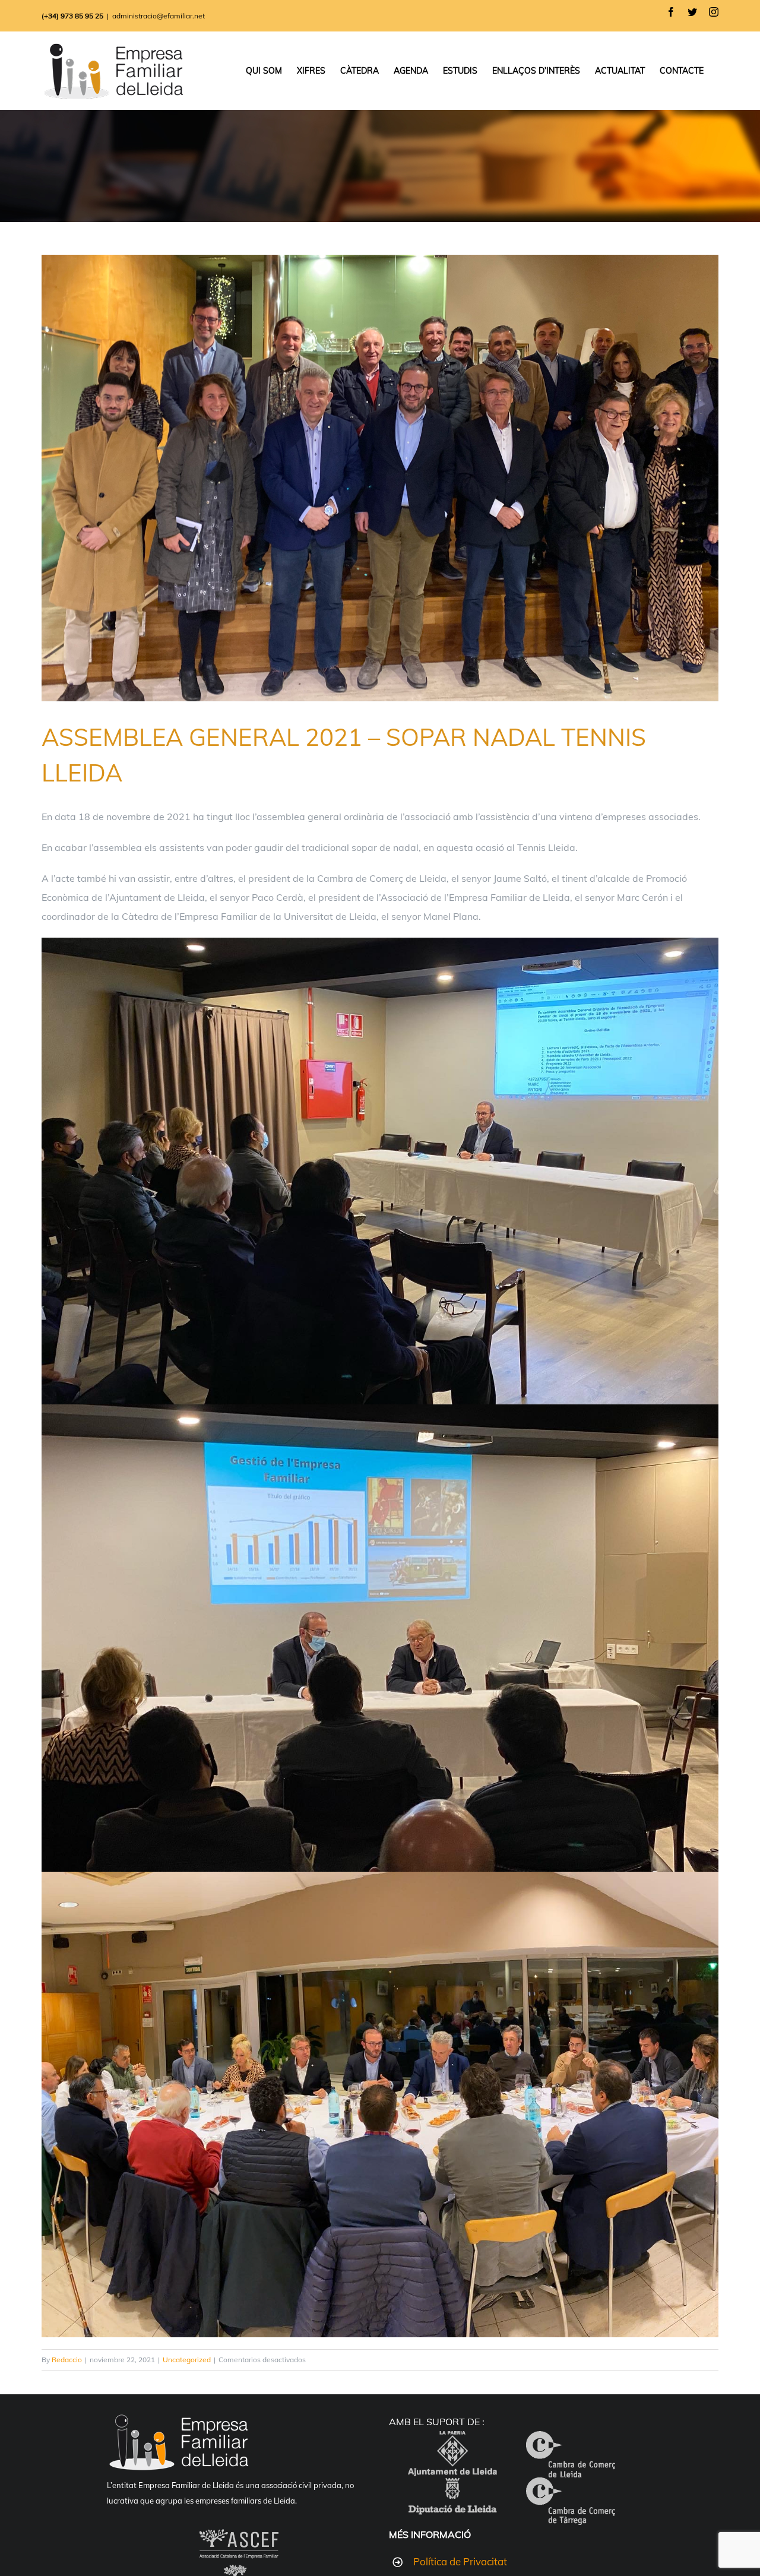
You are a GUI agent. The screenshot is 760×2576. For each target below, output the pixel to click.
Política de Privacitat (460, 2561)
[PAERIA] (452, 2441)
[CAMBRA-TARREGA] (571, 2487)
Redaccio (67, 2360)
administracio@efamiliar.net (159, 16)
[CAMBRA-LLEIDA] (571, 2441)
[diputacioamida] (452, 2487)
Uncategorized (187, 2360)
